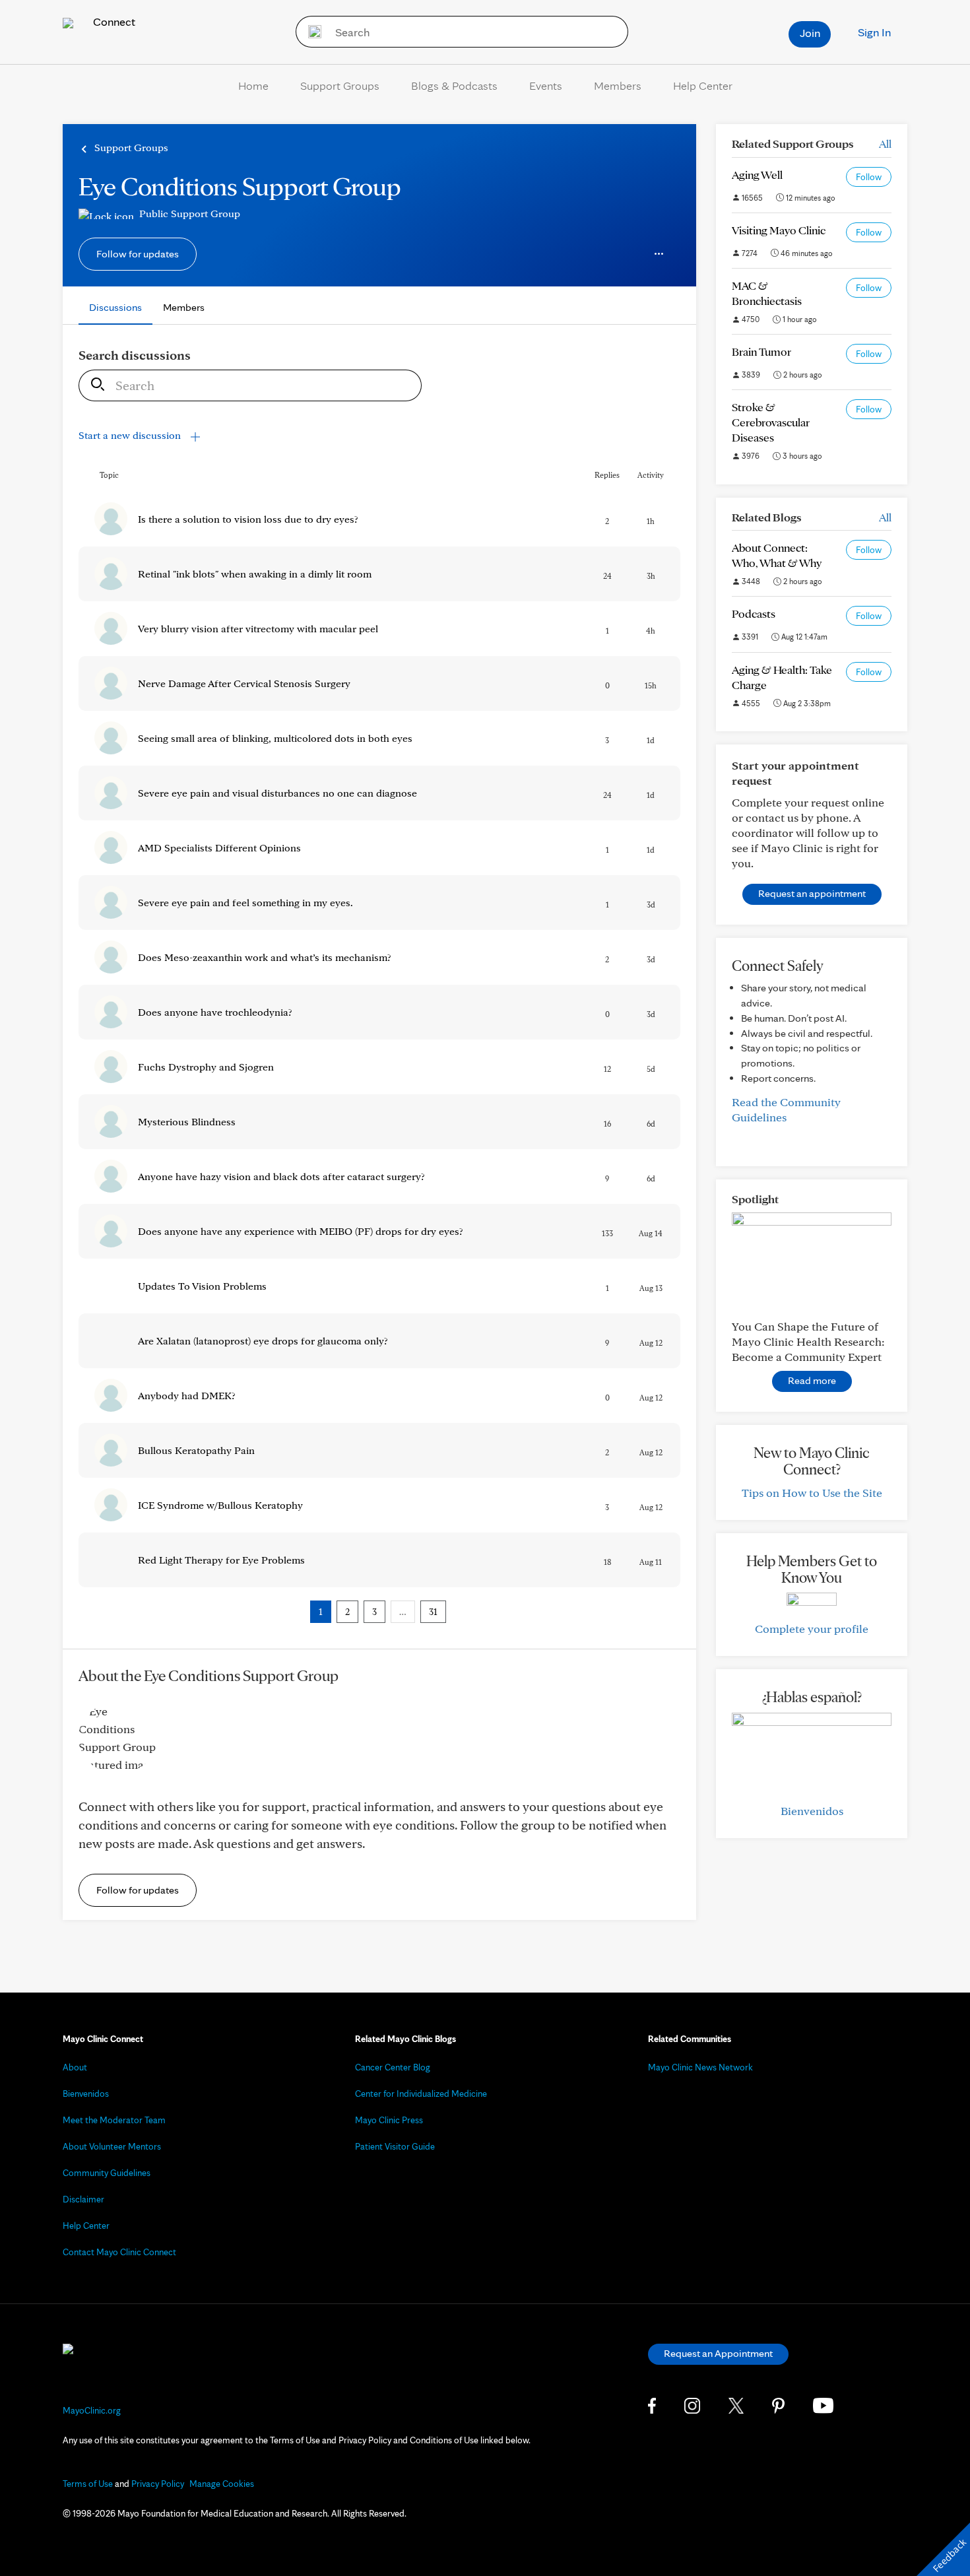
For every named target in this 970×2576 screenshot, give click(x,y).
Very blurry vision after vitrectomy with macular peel (258, 629)
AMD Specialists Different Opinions (219, 848)
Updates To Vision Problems (202, 1286)
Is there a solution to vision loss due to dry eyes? (248, 519)
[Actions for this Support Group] (659, 254)
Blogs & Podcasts (454, 85)
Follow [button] (869, 177)
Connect (113, 21)
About (75, 2067)
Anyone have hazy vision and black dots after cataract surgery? (281, 1176)
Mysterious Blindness (187, 1122)
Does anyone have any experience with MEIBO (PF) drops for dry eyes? (301, 1231)
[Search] (310, 32)
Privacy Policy (158, 2484)
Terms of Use (88, 2484)
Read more (812, 1380)
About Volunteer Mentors (112, 2146)
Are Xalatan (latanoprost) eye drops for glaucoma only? (263, 1341)
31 (433, 1612)
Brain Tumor (761, 351)
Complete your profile (812, 1629)
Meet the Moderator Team (114, 2120)
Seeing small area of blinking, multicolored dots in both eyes (275, 738)
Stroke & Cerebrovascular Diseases (771, 422)
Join (810, 33)
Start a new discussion (131, 435)
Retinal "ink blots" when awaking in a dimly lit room (255, 574)
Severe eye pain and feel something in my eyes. (245, 903)
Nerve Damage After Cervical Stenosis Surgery (244, 683)
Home (253, 85)
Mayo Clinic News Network (700, 2067)
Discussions (115, 307)
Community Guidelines (107, 2173)
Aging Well (757, 175)
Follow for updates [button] (138, 254)
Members (618, 85)
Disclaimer (83, 2199)
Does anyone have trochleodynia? (215, 1012)
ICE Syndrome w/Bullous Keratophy (220, 1505)
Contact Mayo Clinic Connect (119, 2252)
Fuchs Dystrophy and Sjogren (206, 1067)
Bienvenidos (812, 1811)
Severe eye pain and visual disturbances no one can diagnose (277, 793)
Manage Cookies (222, 2484)
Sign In (874, 32)
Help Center (703, 85)
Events (546, 85)
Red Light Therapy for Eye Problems (221, 1560)
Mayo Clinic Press (389, 2120)
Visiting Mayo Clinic (779, 230)
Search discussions (135, 355)
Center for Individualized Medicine (421, 2094)
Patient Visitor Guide (395, 2146)
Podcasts (754, 613)
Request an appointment (812, 893)
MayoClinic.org (92, 2410)
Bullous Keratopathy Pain (196, 1450)
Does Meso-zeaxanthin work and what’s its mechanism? (265, 957)
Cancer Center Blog (393, 2067)
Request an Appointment (718, 2353)
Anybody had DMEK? (187, 1396)
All (885, 144)
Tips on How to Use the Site (812, 1493)
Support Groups (340, 85)
